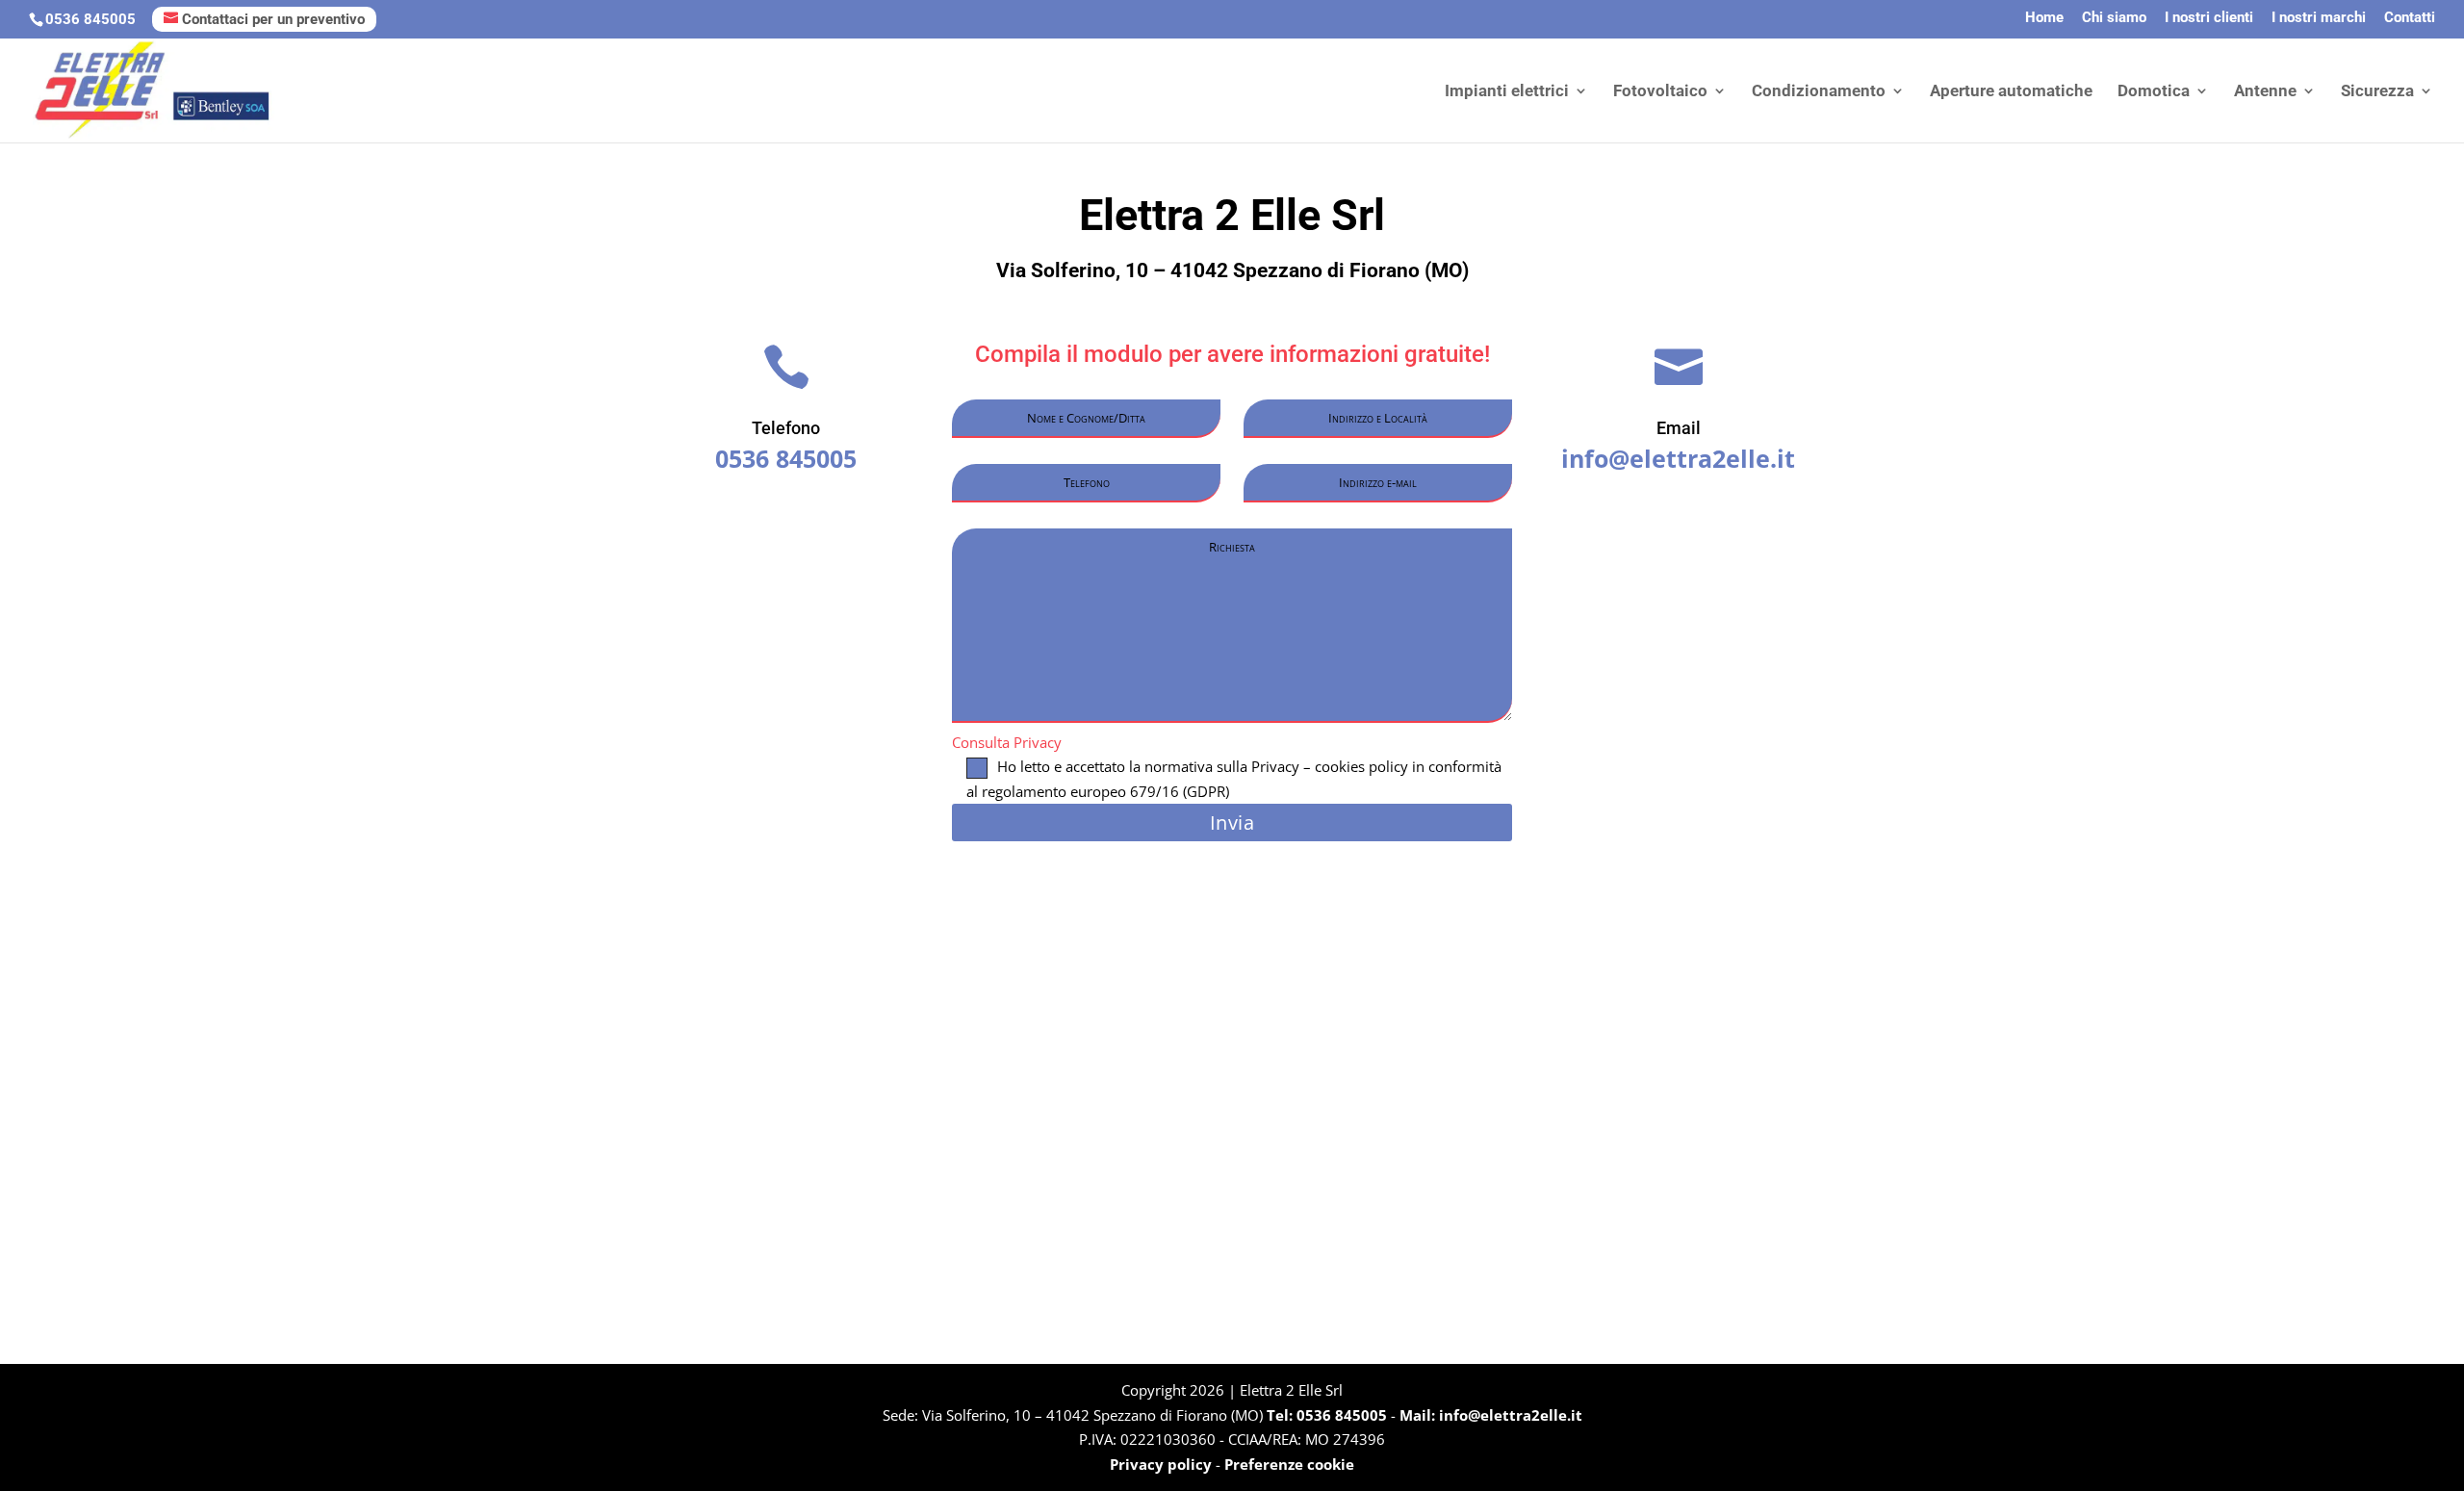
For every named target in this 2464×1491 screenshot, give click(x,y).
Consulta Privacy (1007, 742)
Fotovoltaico (1660, 92)
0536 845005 (90, 19)
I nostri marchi (2319, 18)
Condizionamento (1819, 92)
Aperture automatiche (2011, 92)
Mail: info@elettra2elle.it (1491, 1415)
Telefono (786, 428)
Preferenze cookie (1289, 1464)
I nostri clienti (2209, 18)
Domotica (2154, 92)
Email (1679, 428)
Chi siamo (2114, 18)
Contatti (2410, 18)
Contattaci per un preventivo (273, 19)
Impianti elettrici (1507, 92)
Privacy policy (1161, 1464)
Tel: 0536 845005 (1329, 1415)
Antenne (2265, 92)
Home (2044, 18)
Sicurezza (2377, 92)
